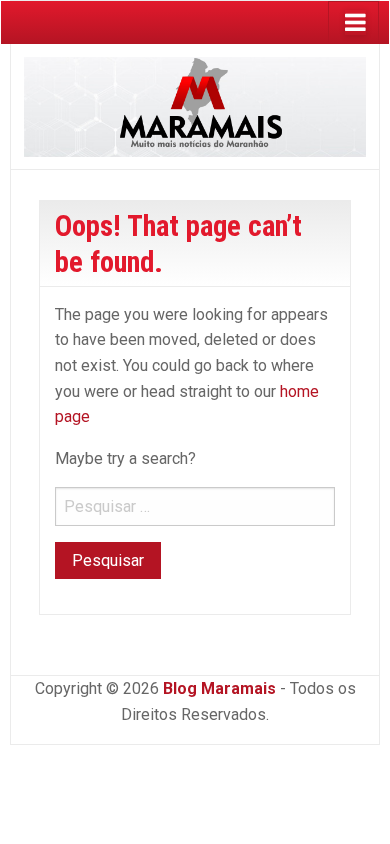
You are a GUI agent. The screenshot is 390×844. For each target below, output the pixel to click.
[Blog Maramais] (195, 105)
